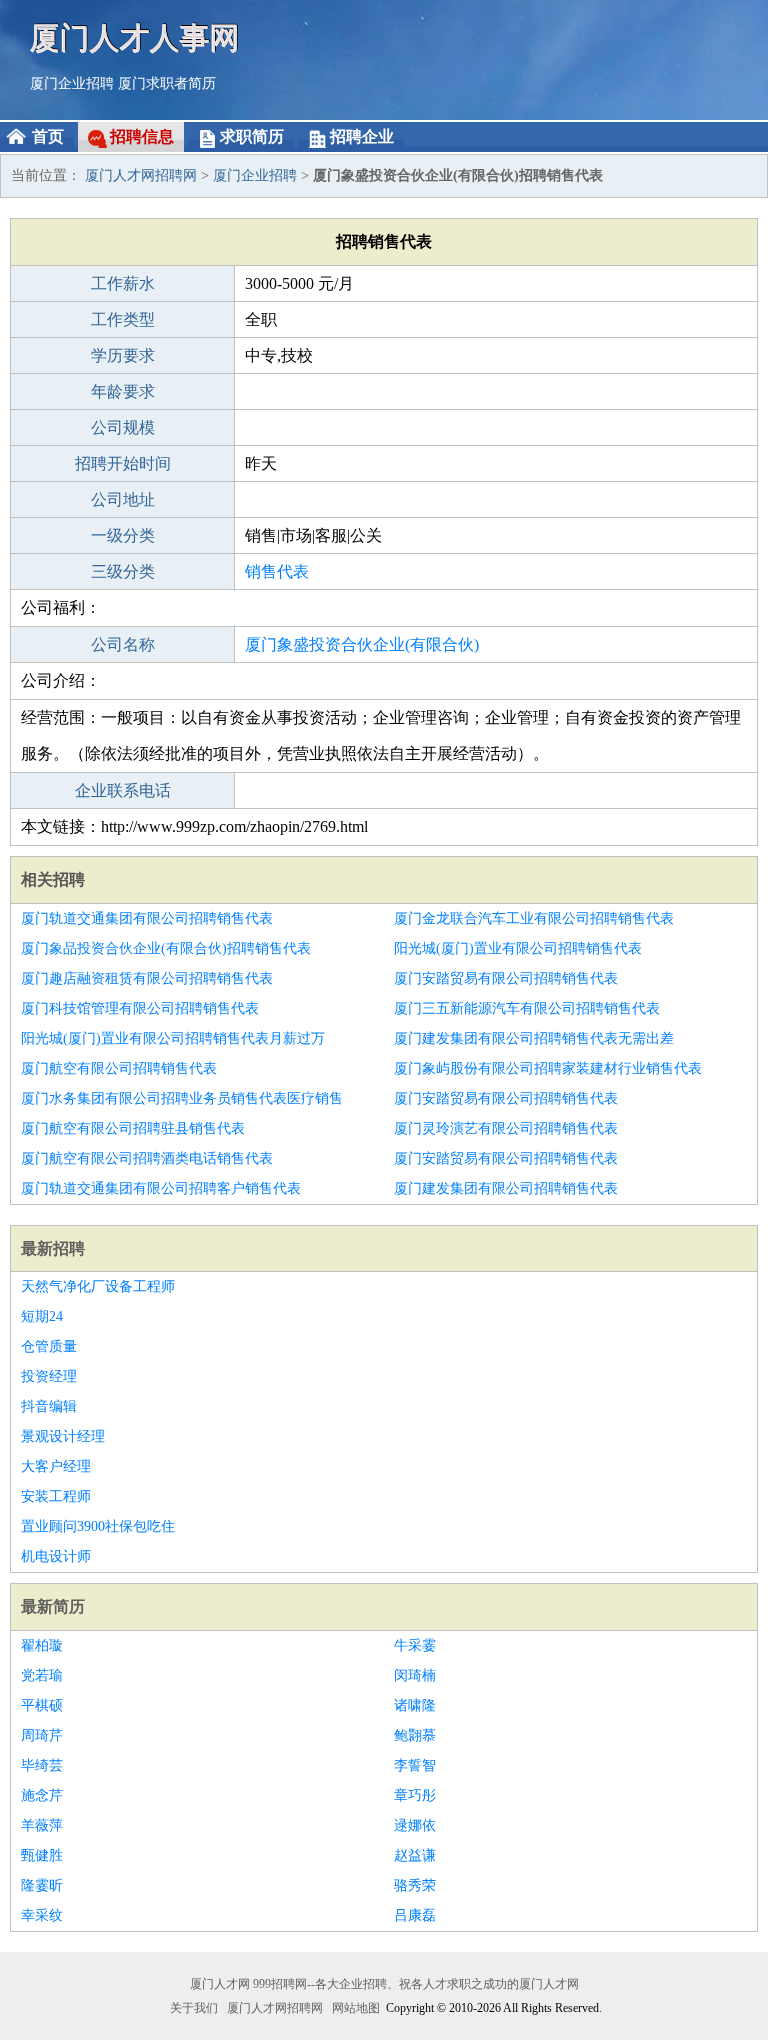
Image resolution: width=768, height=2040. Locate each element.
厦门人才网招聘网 (141, 175)
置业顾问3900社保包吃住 (98, 1526)
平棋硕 (42, 1705)
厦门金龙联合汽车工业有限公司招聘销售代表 (534, 918)
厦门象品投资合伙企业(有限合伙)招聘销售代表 (166, 948)
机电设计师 (56, 1556)
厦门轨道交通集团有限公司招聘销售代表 (147, 918)
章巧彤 (415, 1795)
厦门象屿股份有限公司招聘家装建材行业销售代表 (548, 1068)
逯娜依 (415, 1825)
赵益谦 (415, 1855)
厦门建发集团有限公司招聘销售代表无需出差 (534, 1038)
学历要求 (123, 355)
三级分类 (123, 571)
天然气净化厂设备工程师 (98, 1286)
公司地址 (123, 499)
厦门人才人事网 (135, 37)
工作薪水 (123, 283)
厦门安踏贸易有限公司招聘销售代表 (506, 978)
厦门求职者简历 (167, 83)
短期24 (42, 1316)
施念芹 (42, 1795)
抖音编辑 (49, 1406)
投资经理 (49, 1376)
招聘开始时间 (123, 463)
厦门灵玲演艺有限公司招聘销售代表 (506, 1128)
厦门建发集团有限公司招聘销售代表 (506, 1188)
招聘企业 (362, 136)
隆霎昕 (42, 1885)
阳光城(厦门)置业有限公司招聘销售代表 (518, 948)
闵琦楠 (415, 1675)
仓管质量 (49, 1346)
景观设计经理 (63, 1436)
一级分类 (123, 535)
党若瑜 (42, 1675)
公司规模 (123, 427)
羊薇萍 (42, 1825)
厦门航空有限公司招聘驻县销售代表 (133, 1128)
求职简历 (252, 136)
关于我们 (194, 2008)
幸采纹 (42, 1915)
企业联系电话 (123, 790)
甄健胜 (42, 1855)
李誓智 (415, 1765)
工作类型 (123, 319)
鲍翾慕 (415, 1735)
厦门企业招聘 (72, 83)
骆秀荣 (415, 1885)
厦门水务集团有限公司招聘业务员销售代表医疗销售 (182, 1098)
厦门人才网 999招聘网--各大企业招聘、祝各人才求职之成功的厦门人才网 (384, 1984)
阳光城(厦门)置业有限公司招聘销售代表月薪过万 (173, 1038)
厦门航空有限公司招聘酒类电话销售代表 (147, 1158)
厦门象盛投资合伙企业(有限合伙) (362, 644)
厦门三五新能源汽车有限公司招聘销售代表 (527, 1008)
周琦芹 (42, 1735)
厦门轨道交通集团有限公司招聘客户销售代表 (161, 1188)
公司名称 (123, 644)
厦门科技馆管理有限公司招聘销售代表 (140, 1008)
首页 (48, 136)
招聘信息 (142, 136)
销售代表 (277, 571)
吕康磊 (415, 1915)
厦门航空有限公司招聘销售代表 (119, 1068)
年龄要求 (123, 391)
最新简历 (53, 1606)
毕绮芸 (42, 1765)
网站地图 (356, 2008)
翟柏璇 (42, 1645)
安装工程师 (56, 1496)
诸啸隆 (415, 1705)
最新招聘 (53, 1248)
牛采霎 (415, 1645)
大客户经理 (56, 1466)
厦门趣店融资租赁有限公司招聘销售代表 (147, 978)
